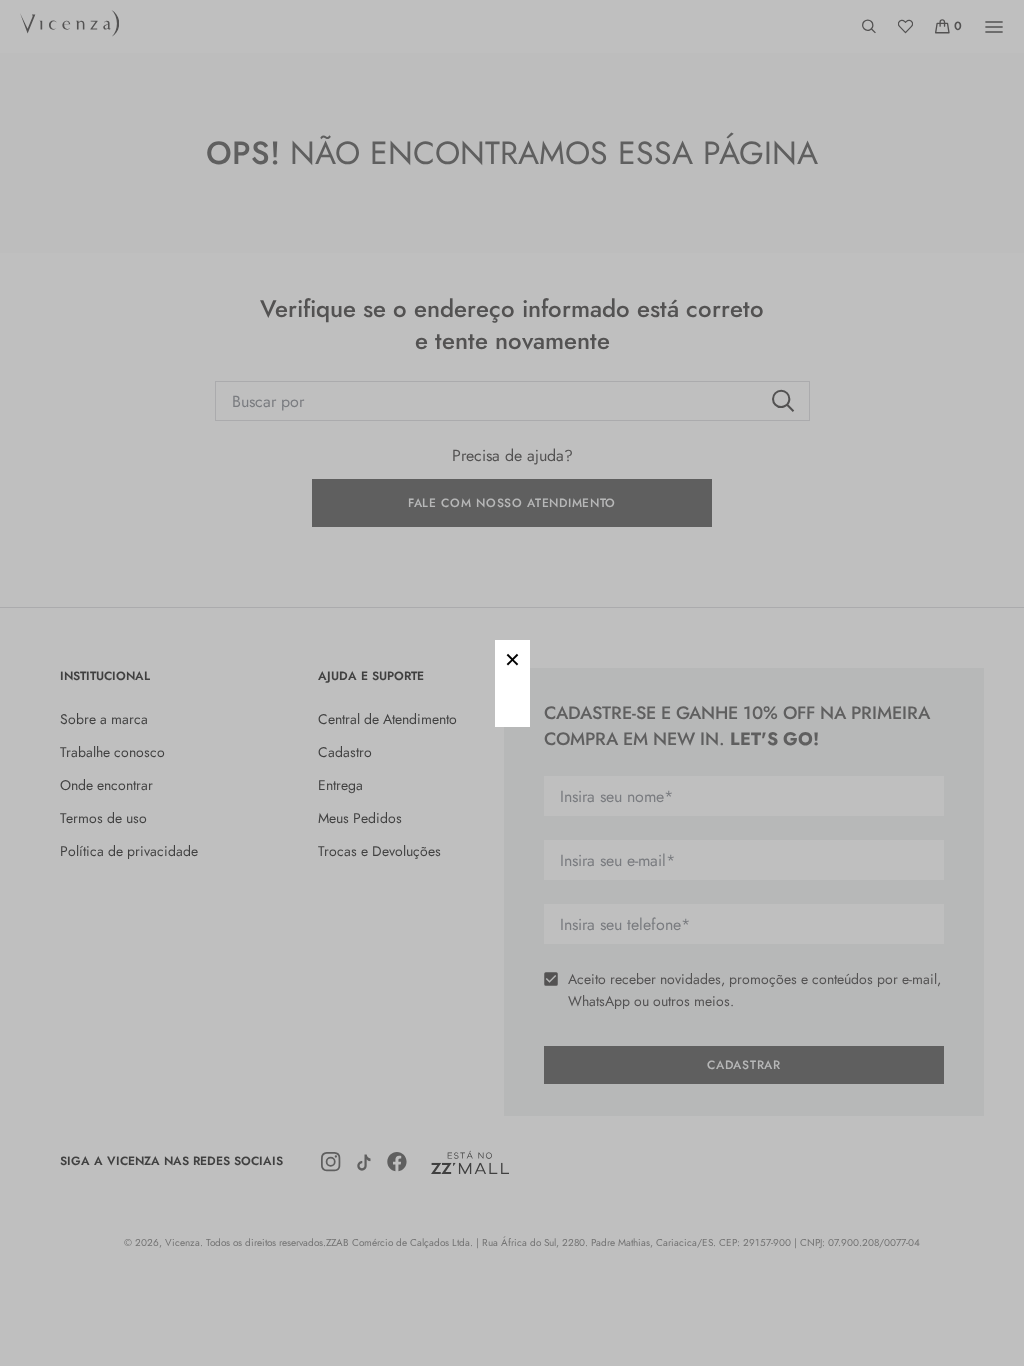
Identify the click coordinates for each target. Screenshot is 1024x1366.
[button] (512, 657)
